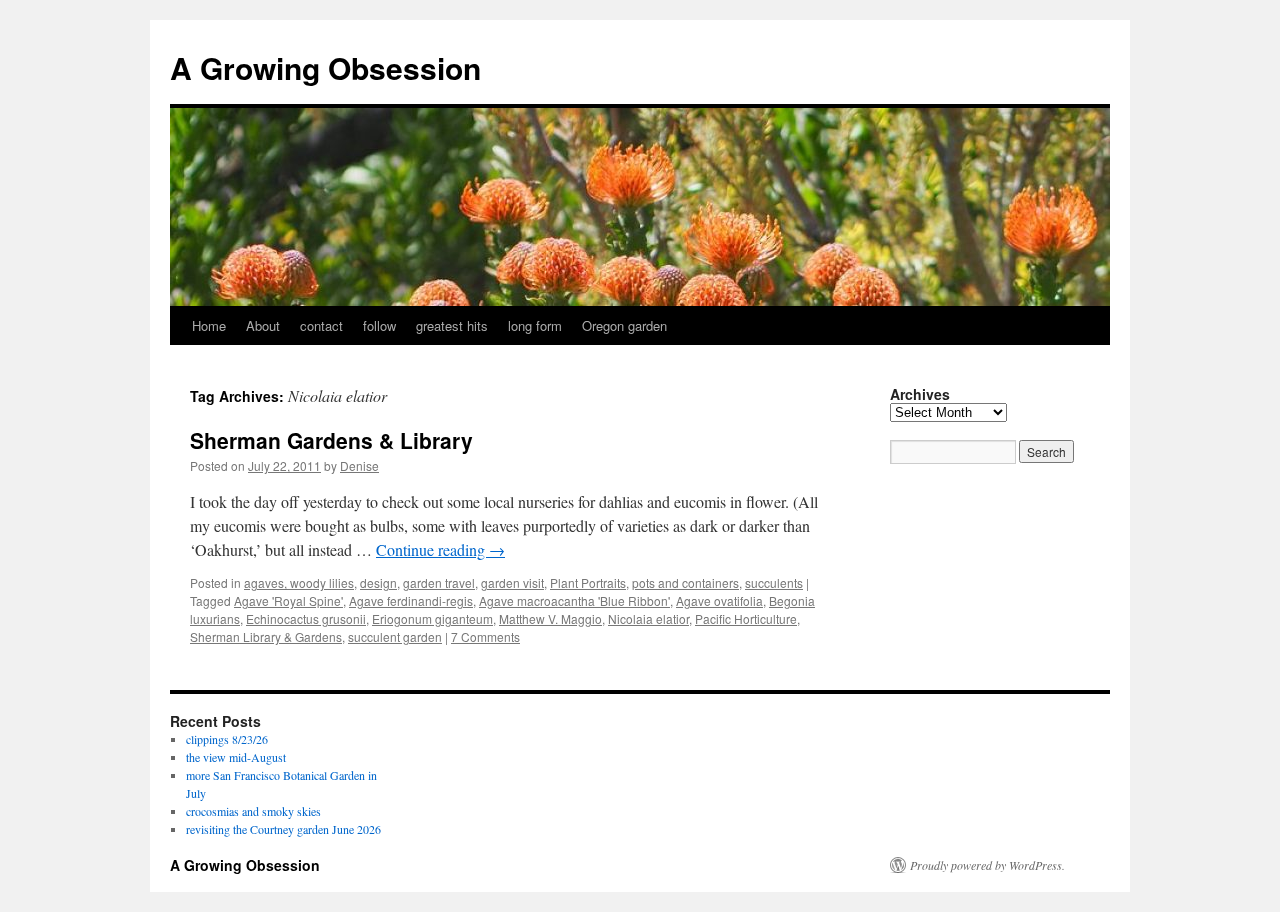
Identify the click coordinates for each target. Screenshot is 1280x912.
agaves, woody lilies (299, 582)
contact (321, 325)
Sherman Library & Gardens (266, 636)
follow (379, 325)
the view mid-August (236, 757)
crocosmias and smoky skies (253, 811)
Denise (359, 465)
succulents (774, 582)
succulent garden (395, 636)
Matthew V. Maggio (550, 618)
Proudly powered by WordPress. (987, 865)
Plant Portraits (588, 582)
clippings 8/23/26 (227, 739)
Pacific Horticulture (746, 618)
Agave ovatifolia (719, 600)
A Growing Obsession (325, 67)
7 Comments (485, 636)
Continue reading (440, 549)
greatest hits (452, 325)
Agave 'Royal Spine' (288, 600)
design (378, 582)
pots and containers (685, 582)
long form (535, 325)
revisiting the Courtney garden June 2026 (283, 829)
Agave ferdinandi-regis (411, 600)
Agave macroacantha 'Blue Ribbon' (574, 600)
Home (209, 325)
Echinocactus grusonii (306, 618)
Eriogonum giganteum (432, 618)
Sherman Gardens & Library (331, 440)
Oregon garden (624, 325)
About (263, 325)
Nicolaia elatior (648, 618)
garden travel (439, 582)
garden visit (512, 582)
